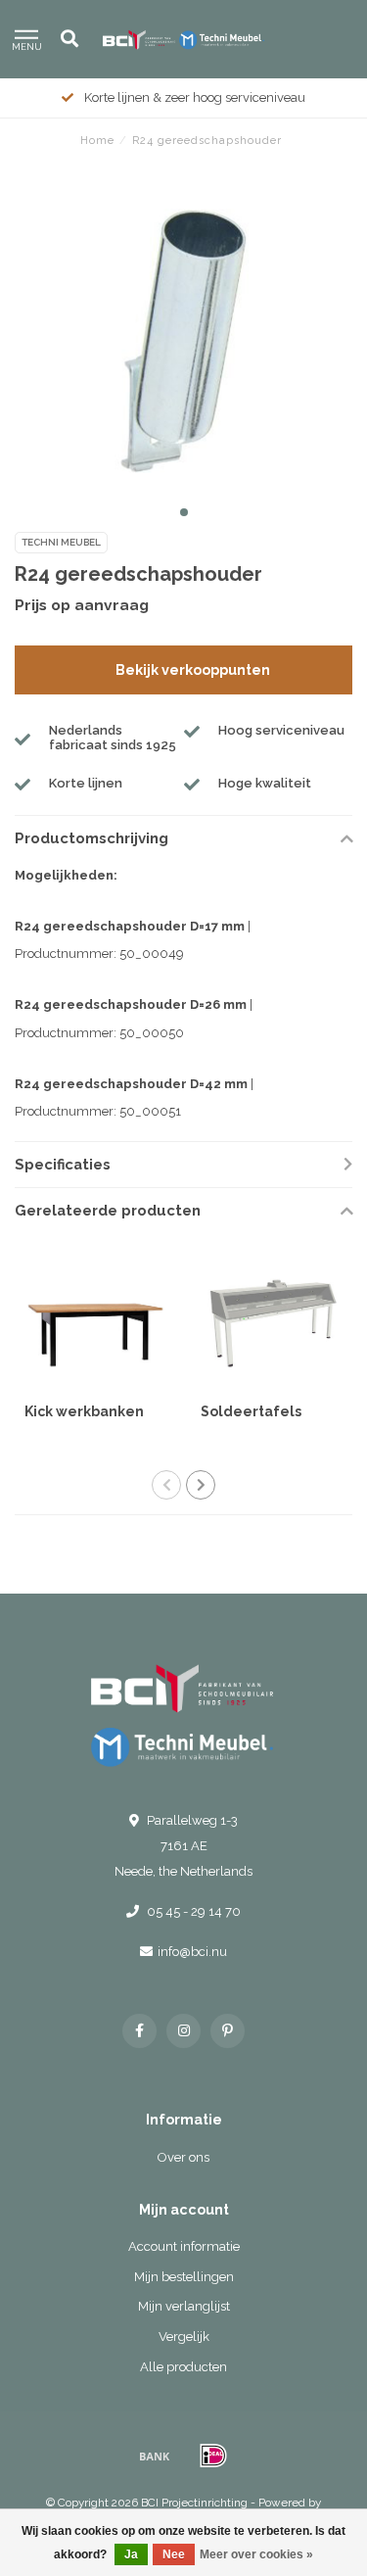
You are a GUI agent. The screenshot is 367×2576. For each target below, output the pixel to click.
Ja (131, 2554)
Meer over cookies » (256, 2554)
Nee (174, 2554)
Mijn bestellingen (184, 2277)
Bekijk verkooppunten (193, 670)
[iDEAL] (213, 2456)
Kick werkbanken (84, 1411)
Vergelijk (184, 2337)
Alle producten (183, 2367)
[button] (184, 512)
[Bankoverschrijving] (155, 2456)
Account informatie (184, 2246)
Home (97, 141)
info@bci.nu (192, 1952)
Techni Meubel (61, 542)
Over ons (183, 2157)
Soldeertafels (251, 1411)
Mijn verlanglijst (184, 2306)
